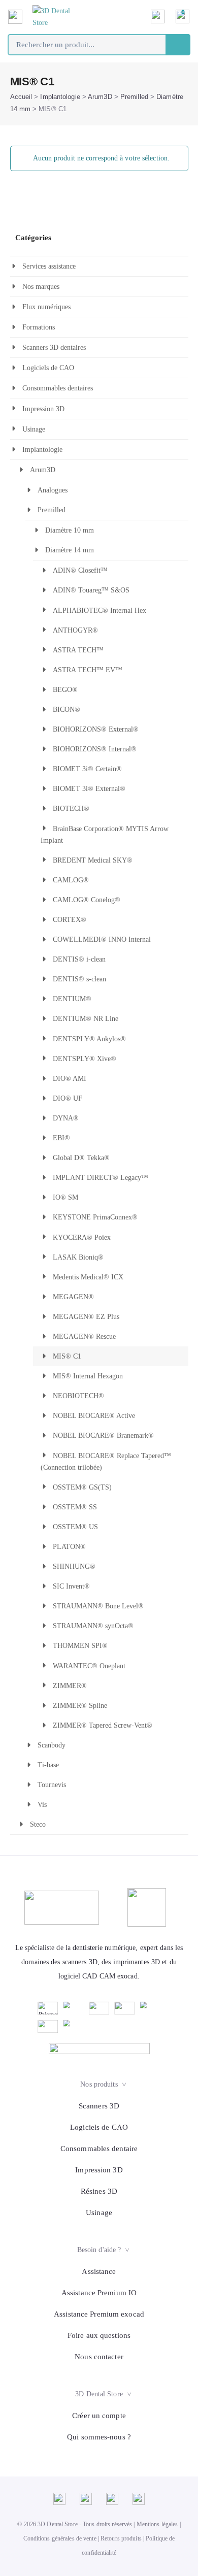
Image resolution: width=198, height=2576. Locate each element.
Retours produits (121, 2538)
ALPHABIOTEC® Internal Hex (100, 610)
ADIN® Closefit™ (80, 570)
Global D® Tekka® (81, 1158)
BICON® (67, 709)
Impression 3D (43, 409)
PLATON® (69, 1547)
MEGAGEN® (73, 1297)
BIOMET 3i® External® (89, 789)
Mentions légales (157, 2524)
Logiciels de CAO (48, 368)
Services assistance (49, 266)
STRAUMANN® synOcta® (93, 1626)
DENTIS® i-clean (79, 959)
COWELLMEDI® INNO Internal (102, 939)
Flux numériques (46, 307)
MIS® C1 (67, 1356)
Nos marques (41, 287)
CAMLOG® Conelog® (87, 900)
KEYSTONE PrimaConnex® (95, 1217)
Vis (42, 1805)
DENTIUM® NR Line (86, 1019)
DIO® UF (68, 1098)
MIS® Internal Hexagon (88, 1376)
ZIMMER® (70, 1686)
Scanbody (52, 1745)
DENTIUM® (72, 999)
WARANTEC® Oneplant (89, 1666)
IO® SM (65, 1197)
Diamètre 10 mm (70, 530)
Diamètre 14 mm (70, 550)
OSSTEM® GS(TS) (82, 1487)
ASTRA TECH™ (78, 650)
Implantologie (60, 97)
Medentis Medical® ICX (88, 1277)
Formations (39, 327)
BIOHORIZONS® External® (96, 729)
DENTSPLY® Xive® (85, 1059)
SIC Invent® (71, 1586)
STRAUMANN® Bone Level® (98, 1606)
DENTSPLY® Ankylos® (89, 1039)
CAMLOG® (71, 880)
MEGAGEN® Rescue (84, 1336)
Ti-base (48, 1765)
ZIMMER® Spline (80, 1706)
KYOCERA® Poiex (82, 1237)
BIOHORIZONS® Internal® (95, 749)
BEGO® (65, 690)
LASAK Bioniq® (78, 1257)
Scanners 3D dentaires (54, 348)
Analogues (53, 490)
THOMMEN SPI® (80, 1646)
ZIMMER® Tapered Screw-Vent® (103, 1725)
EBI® (61, 1138)
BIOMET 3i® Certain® (87, 769)
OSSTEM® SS (75, 1507)
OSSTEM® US (75, 1527)
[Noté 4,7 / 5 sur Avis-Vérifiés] (99, 2049)
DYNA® (66, 1118)
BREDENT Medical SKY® (93, 860)
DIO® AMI (70, 1079)
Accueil (21, 97)
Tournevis (52, 1785)
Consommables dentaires (58, 388)
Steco (38, 1824)
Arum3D (100, 97)
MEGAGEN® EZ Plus (86, 1317)
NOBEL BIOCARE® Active (94, 1416)
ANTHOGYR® (75, 630)
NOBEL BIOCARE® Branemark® (103, 1435)
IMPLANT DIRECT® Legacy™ (101, 1178)
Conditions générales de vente (60, 2538)
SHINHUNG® (74, 1566)
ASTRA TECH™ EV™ (88, 670)
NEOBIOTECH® (78, 1396)
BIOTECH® (71, 808)
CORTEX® (70, 920)
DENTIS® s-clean (79, 979)
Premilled (134, 97)
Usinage (34, 429)
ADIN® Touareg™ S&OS (91, 590)
